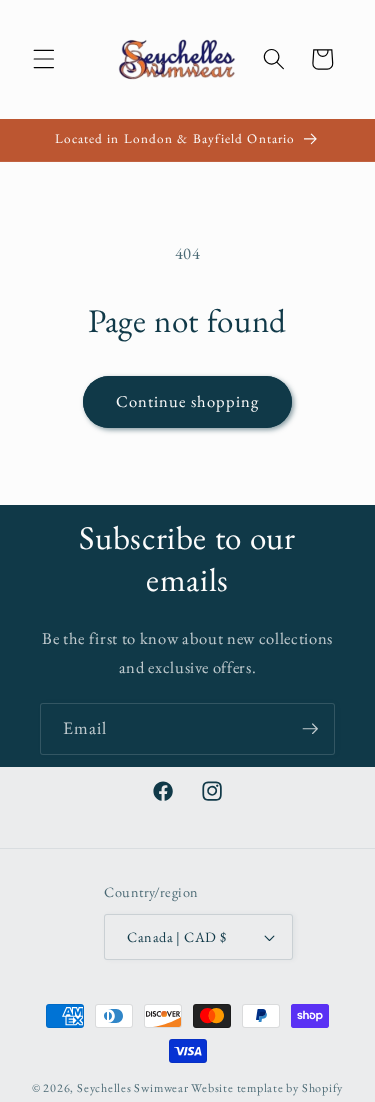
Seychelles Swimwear (133, 1088)
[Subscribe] (310, 729)
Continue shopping (188, 401)
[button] (44, 59)
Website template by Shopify (267, 1088)
